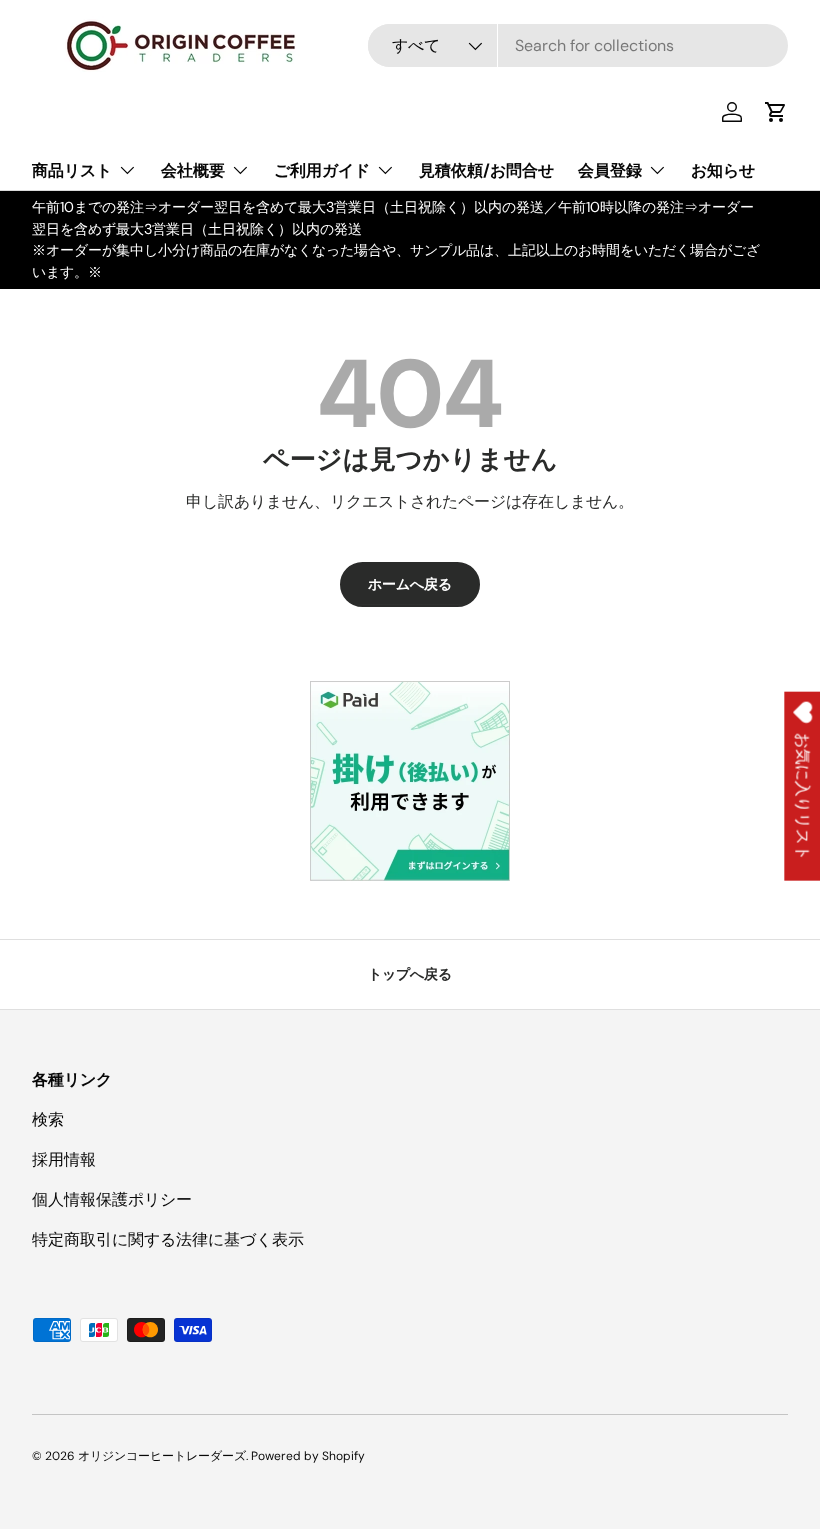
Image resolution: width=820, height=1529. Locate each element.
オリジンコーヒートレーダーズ (162, 1456)
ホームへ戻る (410, 584)
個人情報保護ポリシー (112, 1199)
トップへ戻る (410, 974)
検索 (48, 1119)
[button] (776, 112)
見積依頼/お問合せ (486, 170)
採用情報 (64, 1159)
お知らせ (723, 170)
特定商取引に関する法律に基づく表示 (168, 1239)
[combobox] (578, 45)
